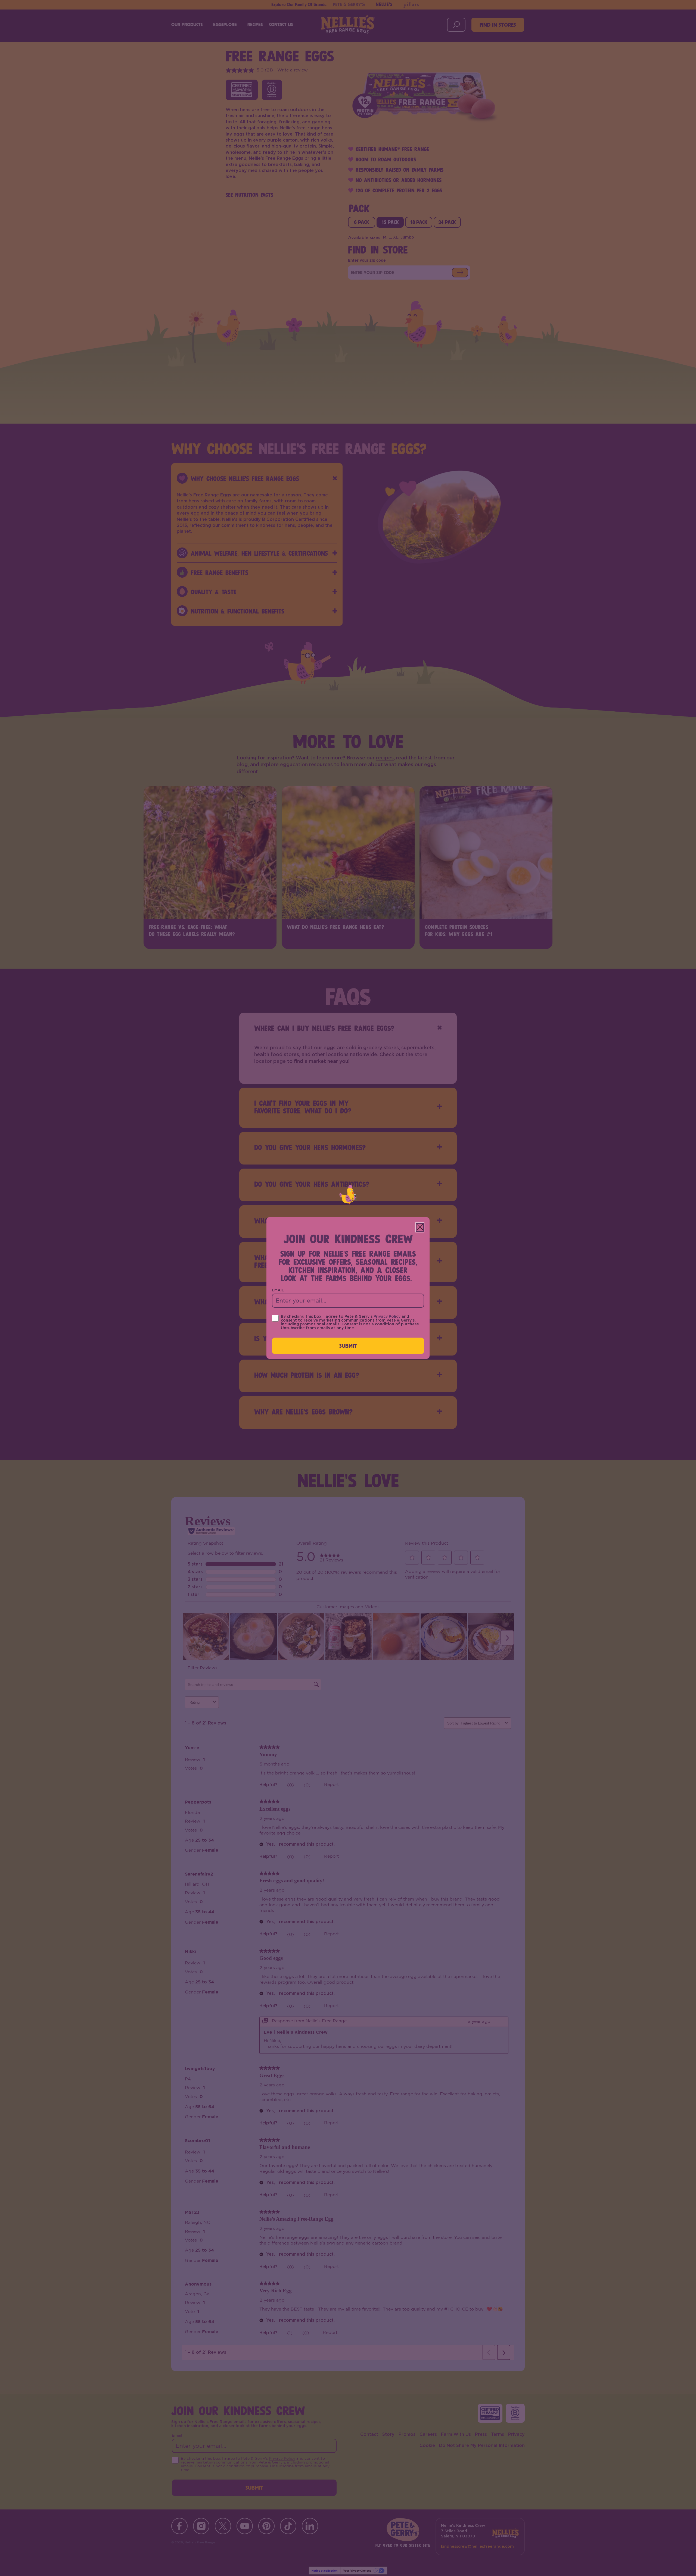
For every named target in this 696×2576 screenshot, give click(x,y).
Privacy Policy (387, 1317)
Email (278, 1290)
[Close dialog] (420, 1227)
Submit (348, 1346)
